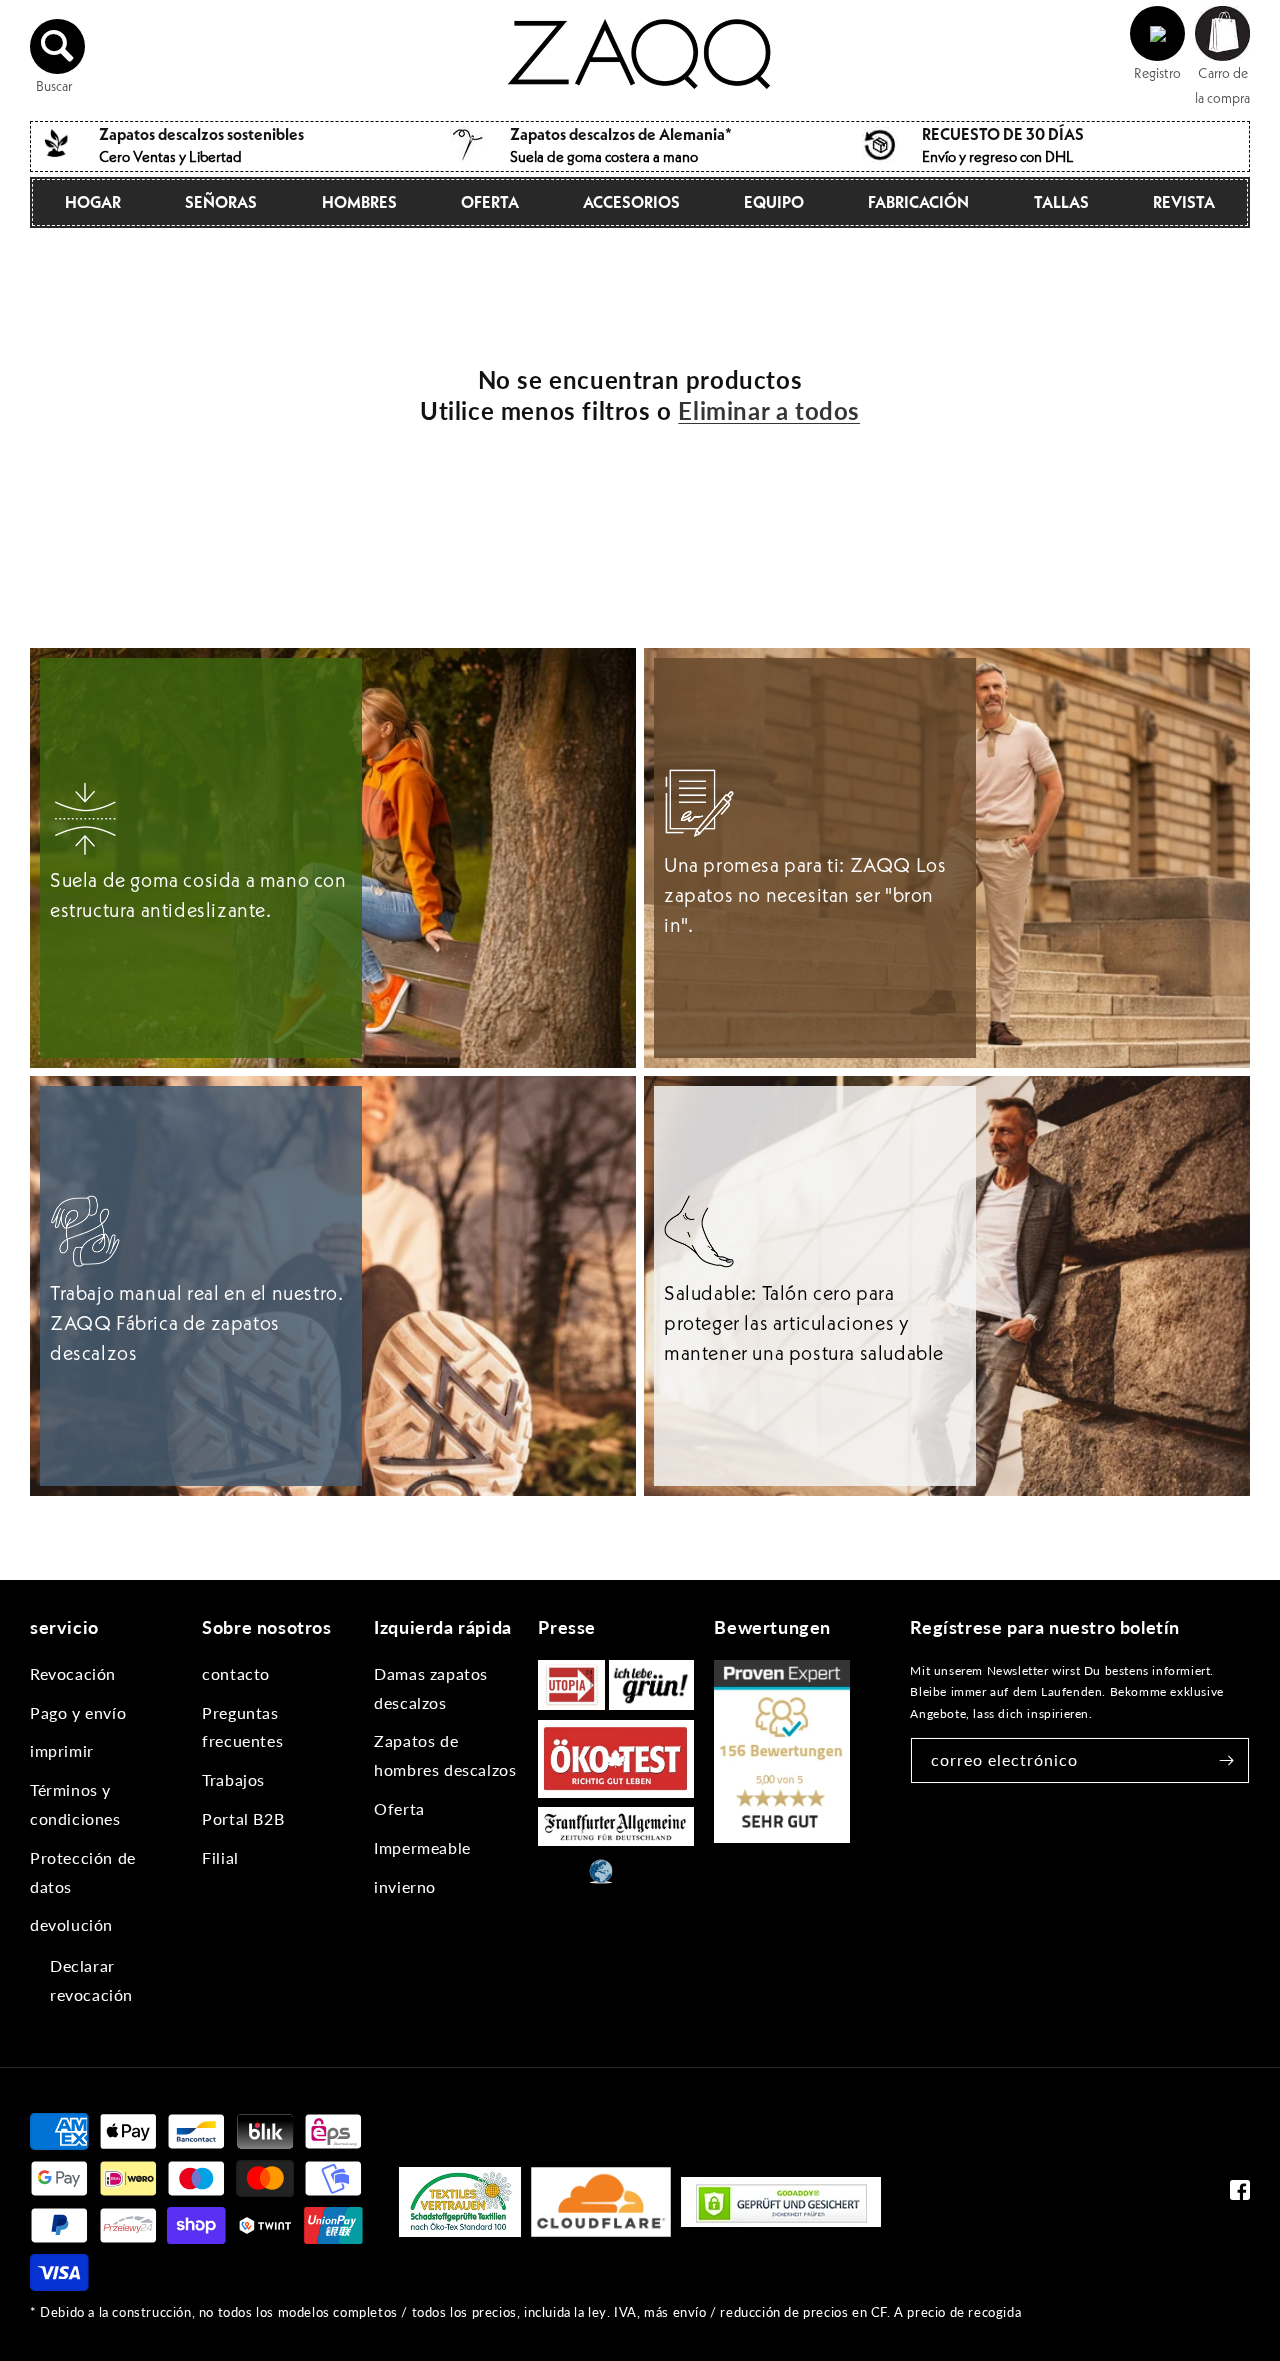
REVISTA (1184, 202)
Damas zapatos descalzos (431, 1688)
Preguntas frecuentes (242, 1727)
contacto (236, 1673)
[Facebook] (1240, 2194)
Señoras (221, 202)
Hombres (359, 202)
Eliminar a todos (769, 410)
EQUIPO (774, 202)
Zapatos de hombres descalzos (445, 1755)
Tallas (1061, 202)
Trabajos (233, 1779)
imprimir (62, 1750)
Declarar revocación (91, 1980)
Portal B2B (243, 1818)
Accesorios (631, 202)
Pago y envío (78, 1712)
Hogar (93, 202)
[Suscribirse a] (1227, 1760)
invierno (405, 1886)
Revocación (73, 1673)
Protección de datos (83, 1872)
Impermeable (422, 1847)
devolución (71, 1924)
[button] (58, 46)
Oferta (490, 202)
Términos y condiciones (75, 1804)
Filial (220, 1857)
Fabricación (918, 202)
